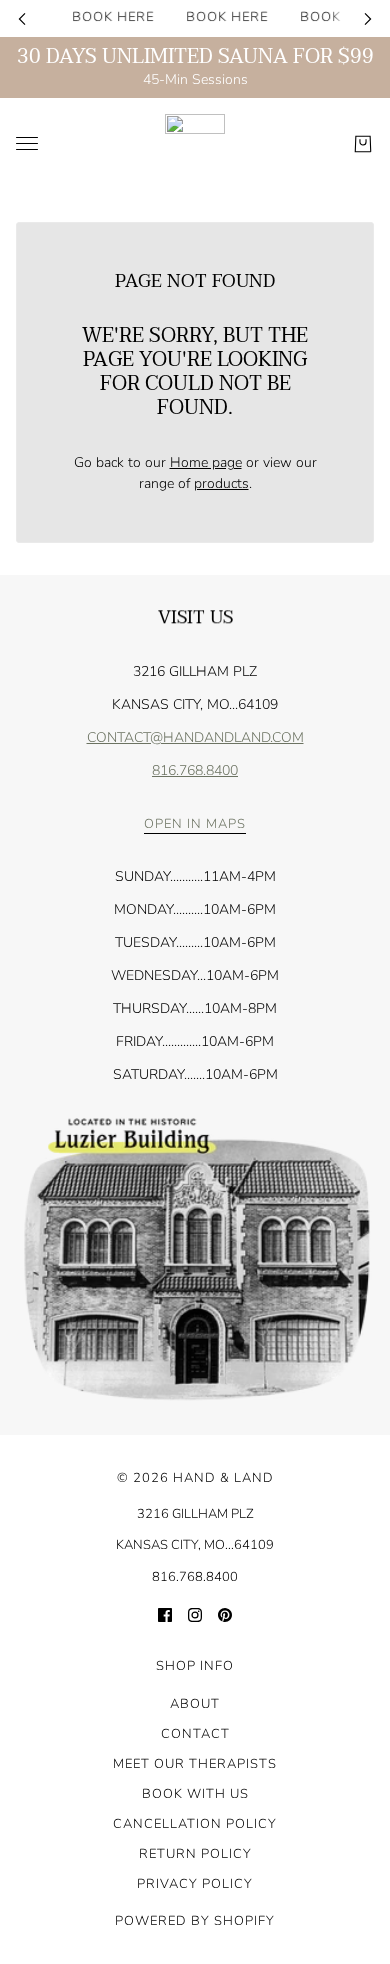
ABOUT (195, 1704)
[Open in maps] (195, 1260)
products (221, 483)
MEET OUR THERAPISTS (195, 1764)
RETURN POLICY (195, 1854)
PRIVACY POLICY (195, 1884)
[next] (368, 18)
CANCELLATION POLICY (195, 1824)
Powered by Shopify (195, 1921)
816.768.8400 (195, 770)
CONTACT (195, 1734)
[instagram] (195, 1613)
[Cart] (363, 144)
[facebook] (165, 1613)
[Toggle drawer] (27, 143)
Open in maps (195, 825)
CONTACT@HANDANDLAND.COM (195, 737)
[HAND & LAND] (195, 144)
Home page (206, 462)
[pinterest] (225, 1613)
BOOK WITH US (195, 1794)
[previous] (22, 18)
